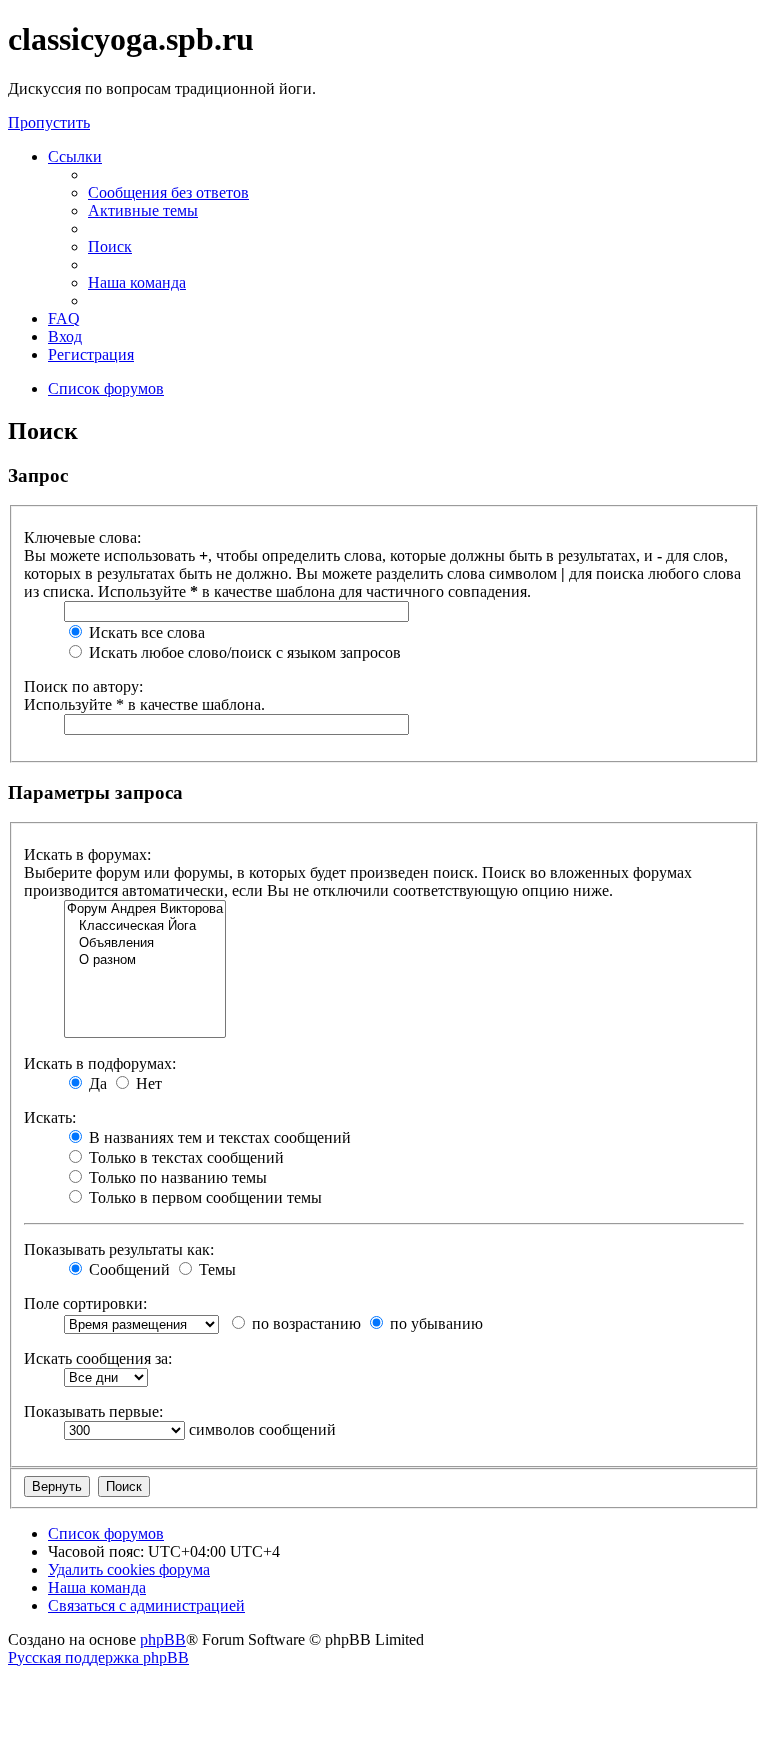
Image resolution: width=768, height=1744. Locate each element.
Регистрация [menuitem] (91, 354)
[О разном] (145, 960)
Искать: (50, 1117)
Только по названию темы (176, 1177)
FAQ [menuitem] (64, 318)
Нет (147, 1083)
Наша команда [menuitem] (137, 282)
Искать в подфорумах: (100, 1063)
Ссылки (75, 156)
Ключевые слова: (82, 537)
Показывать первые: (93, 1411)
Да (96, 1083)
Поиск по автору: (83, 686)
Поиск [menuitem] (110, 246)
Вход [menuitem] (65, 336)
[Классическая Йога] (145, 926)
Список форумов (106, 1533)
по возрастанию (304, 1323)
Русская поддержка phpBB (98, 1657)
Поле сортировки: (85, 1303)
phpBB (163, 1639)
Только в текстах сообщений (184, 1157)
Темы (215, 1269)
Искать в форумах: (87, 854)
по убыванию (434, 1323)
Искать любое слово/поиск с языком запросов (243, 652)
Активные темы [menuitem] (143, 210)
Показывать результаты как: (119, 1249)
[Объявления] (145, 943)
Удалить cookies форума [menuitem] (129, 1569)
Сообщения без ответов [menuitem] (168, 192)
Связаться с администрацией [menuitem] (146, 1605)
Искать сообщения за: (98, 1358)
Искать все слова (145, 632)
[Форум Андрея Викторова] (145, 909)
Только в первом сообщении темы (203, 1197)
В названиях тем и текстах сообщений (218, 1137)
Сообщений (127, 1269)
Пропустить (49, 122)
